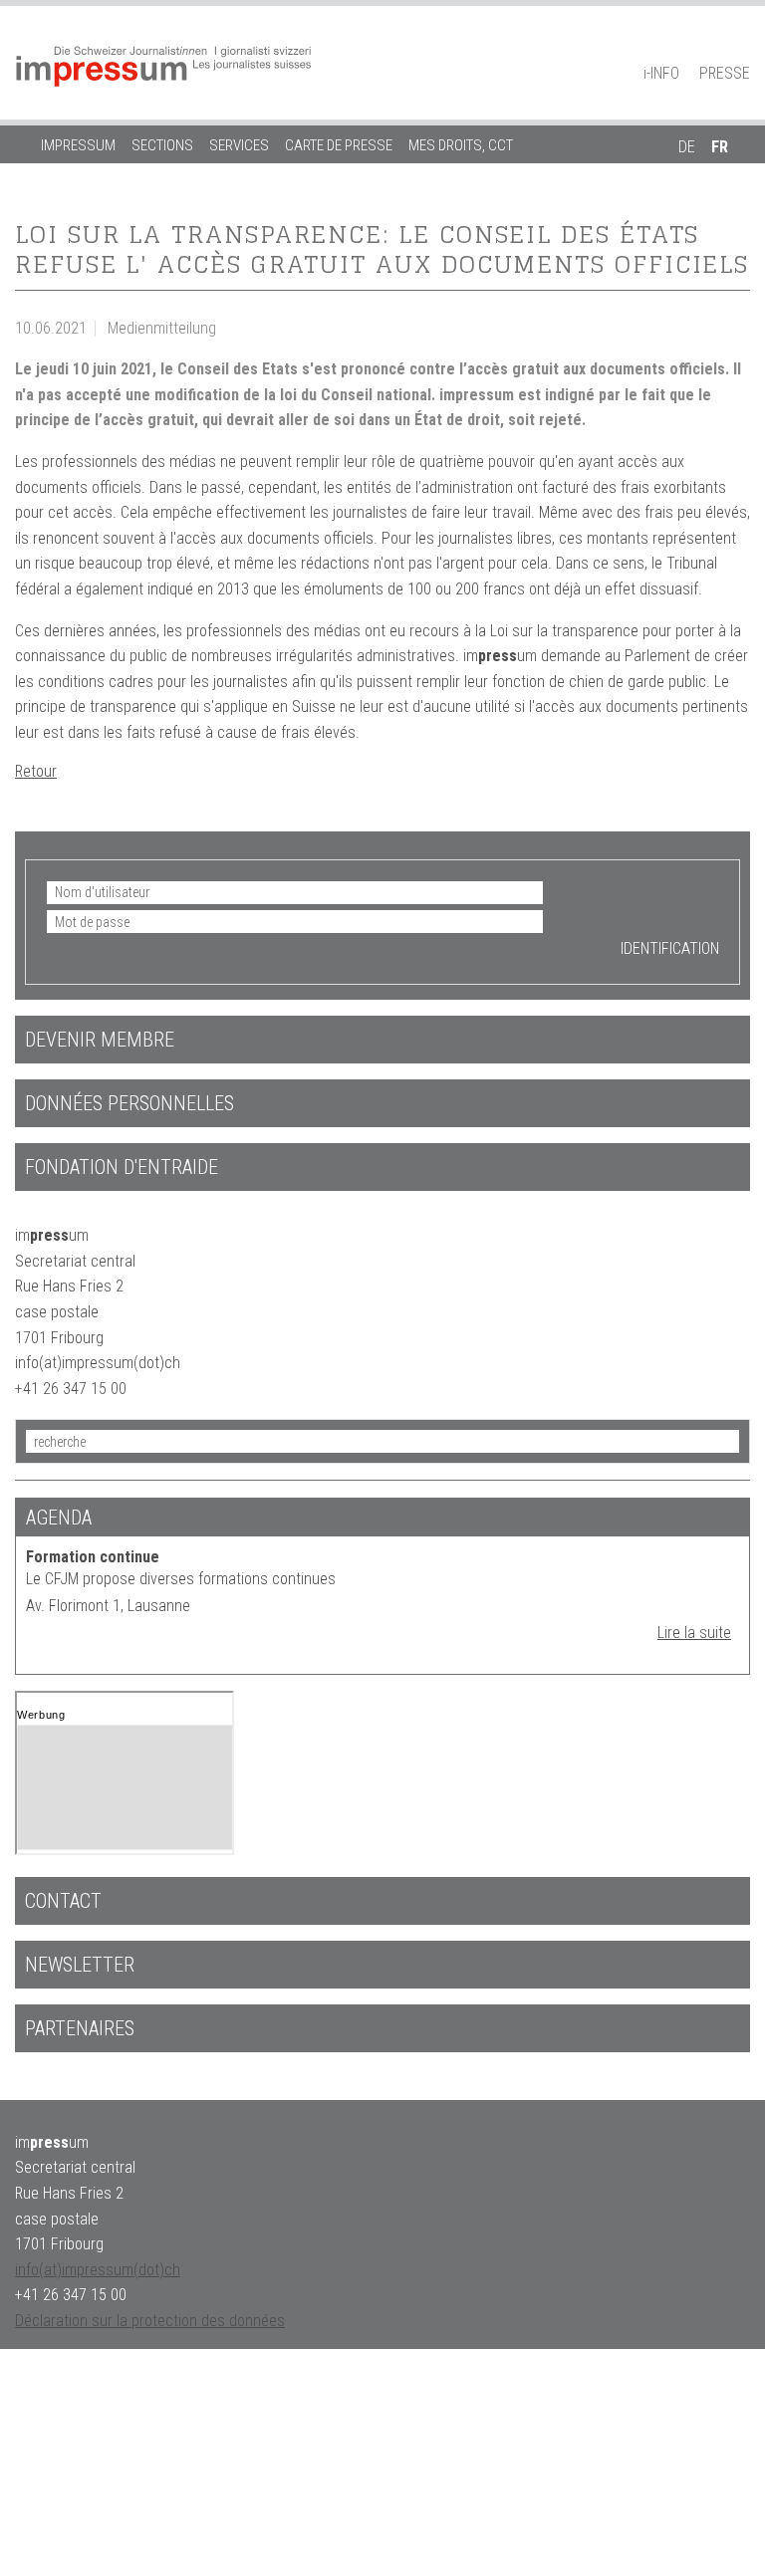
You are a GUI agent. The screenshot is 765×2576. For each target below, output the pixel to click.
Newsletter (80, 1965)
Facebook (705, 46)
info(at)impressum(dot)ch (98, 2270)
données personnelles (129, 1103)
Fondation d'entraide (122, 1167)
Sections (162, 145)
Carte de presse (339, 145)
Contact (63, 1901)
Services (239, 145)
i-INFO (661, 73)
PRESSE (725, 73)
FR (720, 147)
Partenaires (80, 2028)
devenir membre (100, 1040)
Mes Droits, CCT (461, 145)
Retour (36, 771)
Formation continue (93, 1557)
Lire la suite (694, 1633)
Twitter (740, 46)
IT (684, 183)
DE (687, 147)
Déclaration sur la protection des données (150, 2321)
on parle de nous (99, 183)
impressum (78, 145)
